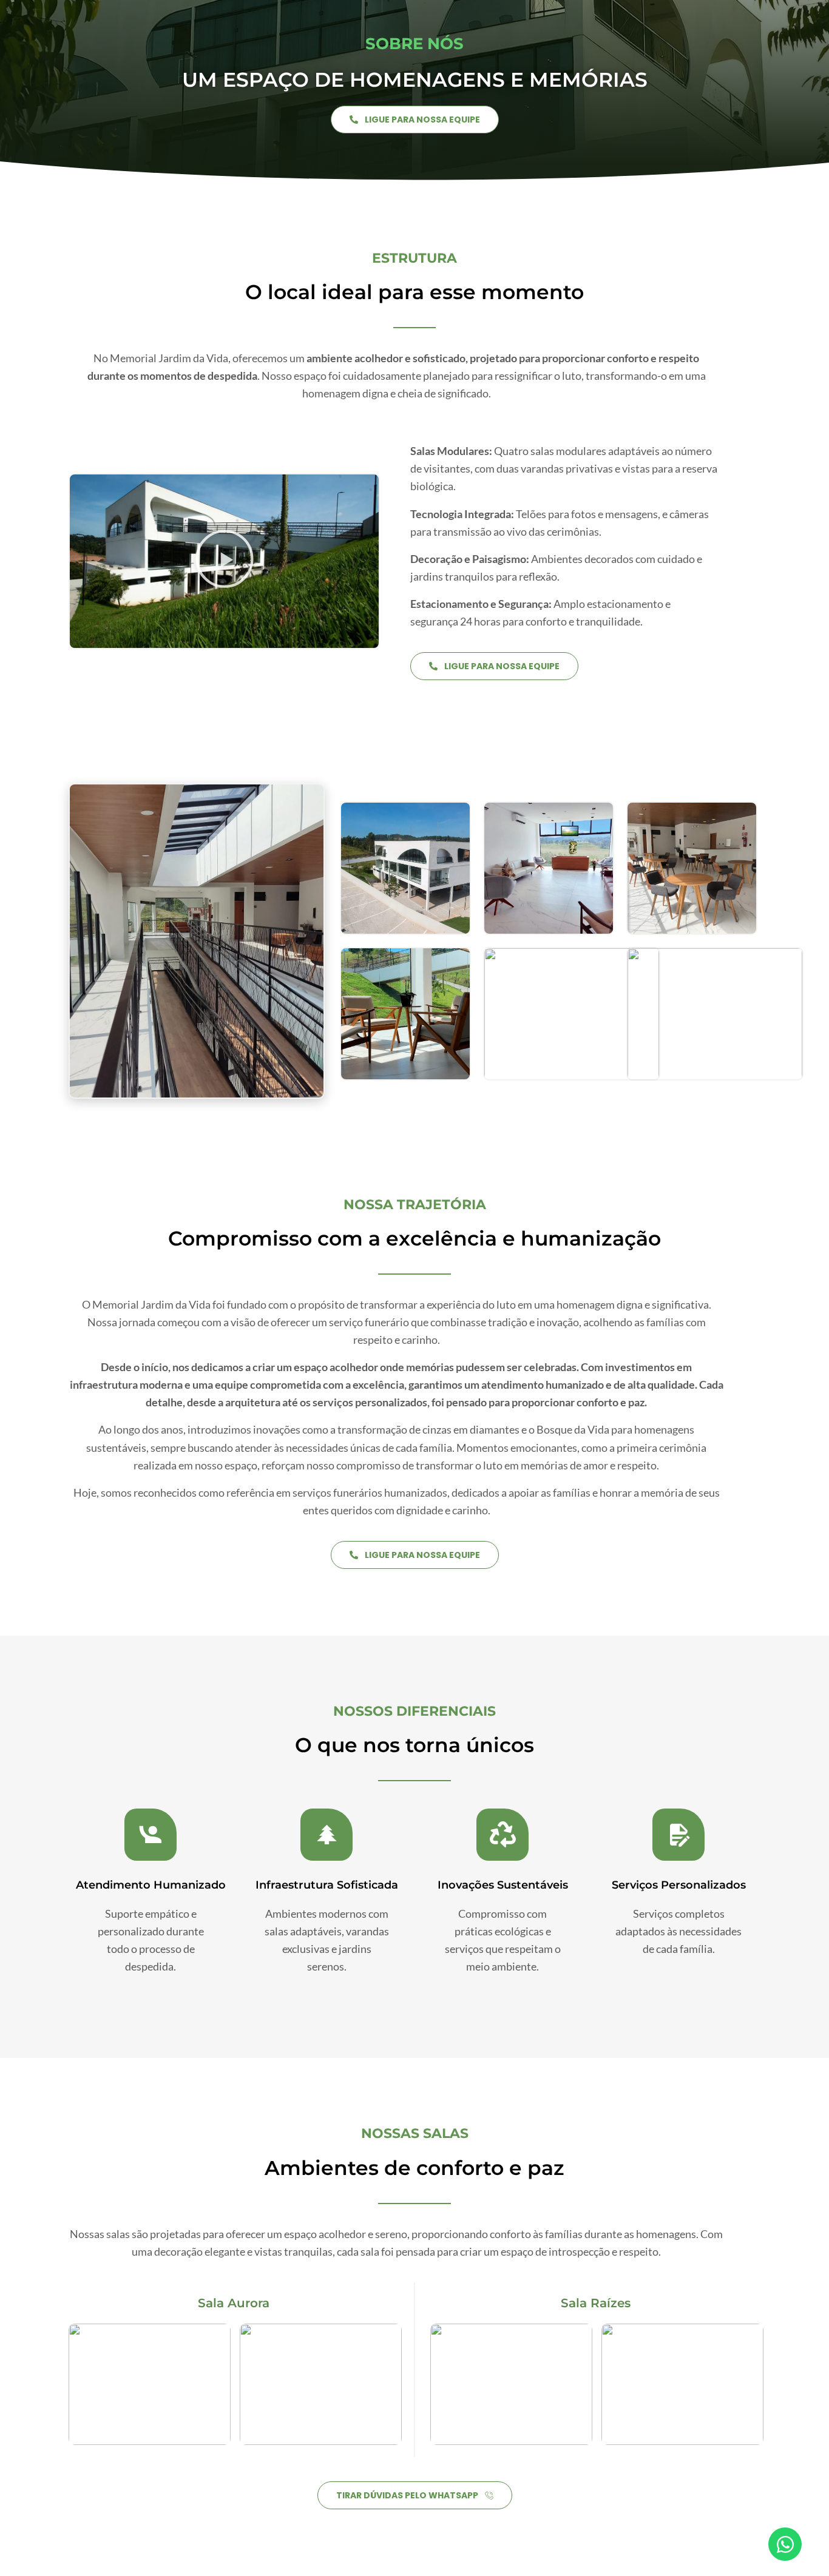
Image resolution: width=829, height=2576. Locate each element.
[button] (225, 561)
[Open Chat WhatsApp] (785, 2544)
